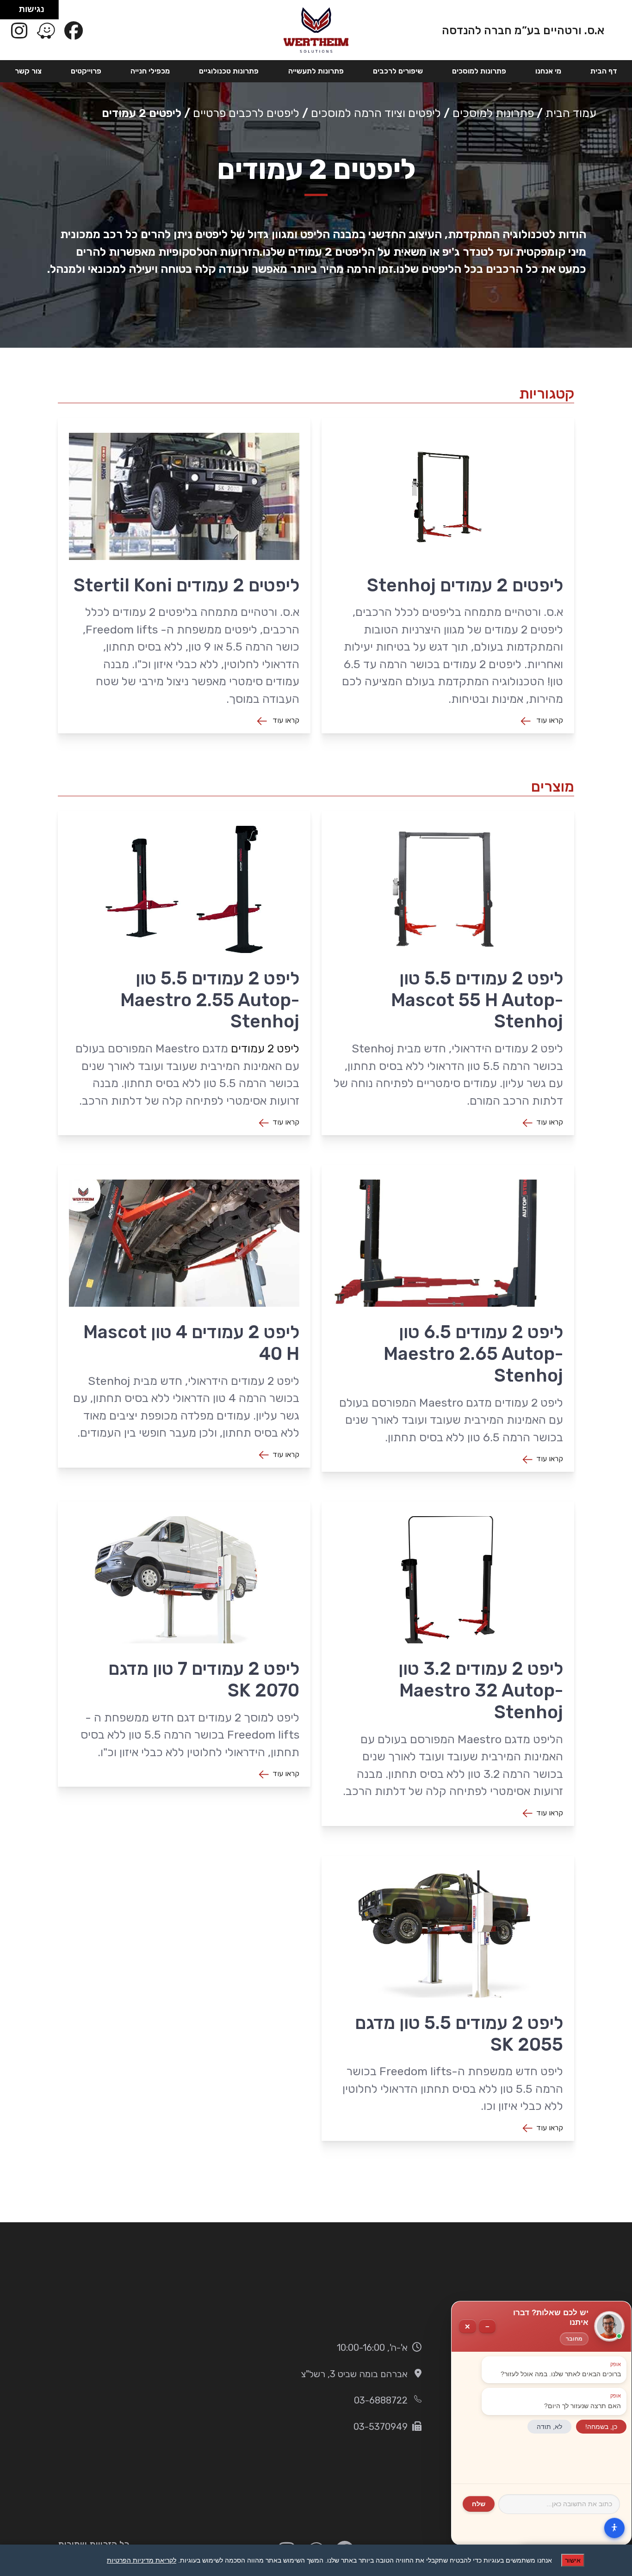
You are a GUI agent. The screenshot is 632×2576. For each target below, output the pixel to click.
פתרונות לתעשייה (316, 71)
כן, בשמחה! (601, 2427)
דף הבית (604, 71)
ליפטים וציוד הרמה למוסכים (376, 113)
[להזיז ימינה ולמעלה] (12, 7)
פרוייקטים (86, 71)
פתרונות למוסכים (479, 71)
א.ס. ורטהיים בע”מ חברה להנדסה (523, 30)
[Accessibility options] (614, 2527)
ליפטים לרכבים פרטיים (246, 113)
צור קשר (28, 71)
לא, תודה (549, 2427)
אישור (573, 2560)
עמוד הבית (571, 113)
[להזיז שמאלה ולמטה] (7, 12)
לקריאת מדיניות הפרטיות (142, 2560)
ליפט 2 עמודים (265, 1048)
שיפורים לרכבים (398, 71)
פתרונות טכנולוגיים (229, 71)
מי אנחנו (548, 71)
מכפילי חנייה (150, 71)
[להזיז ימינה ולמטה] (12, 12)
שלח (479, 2504)
